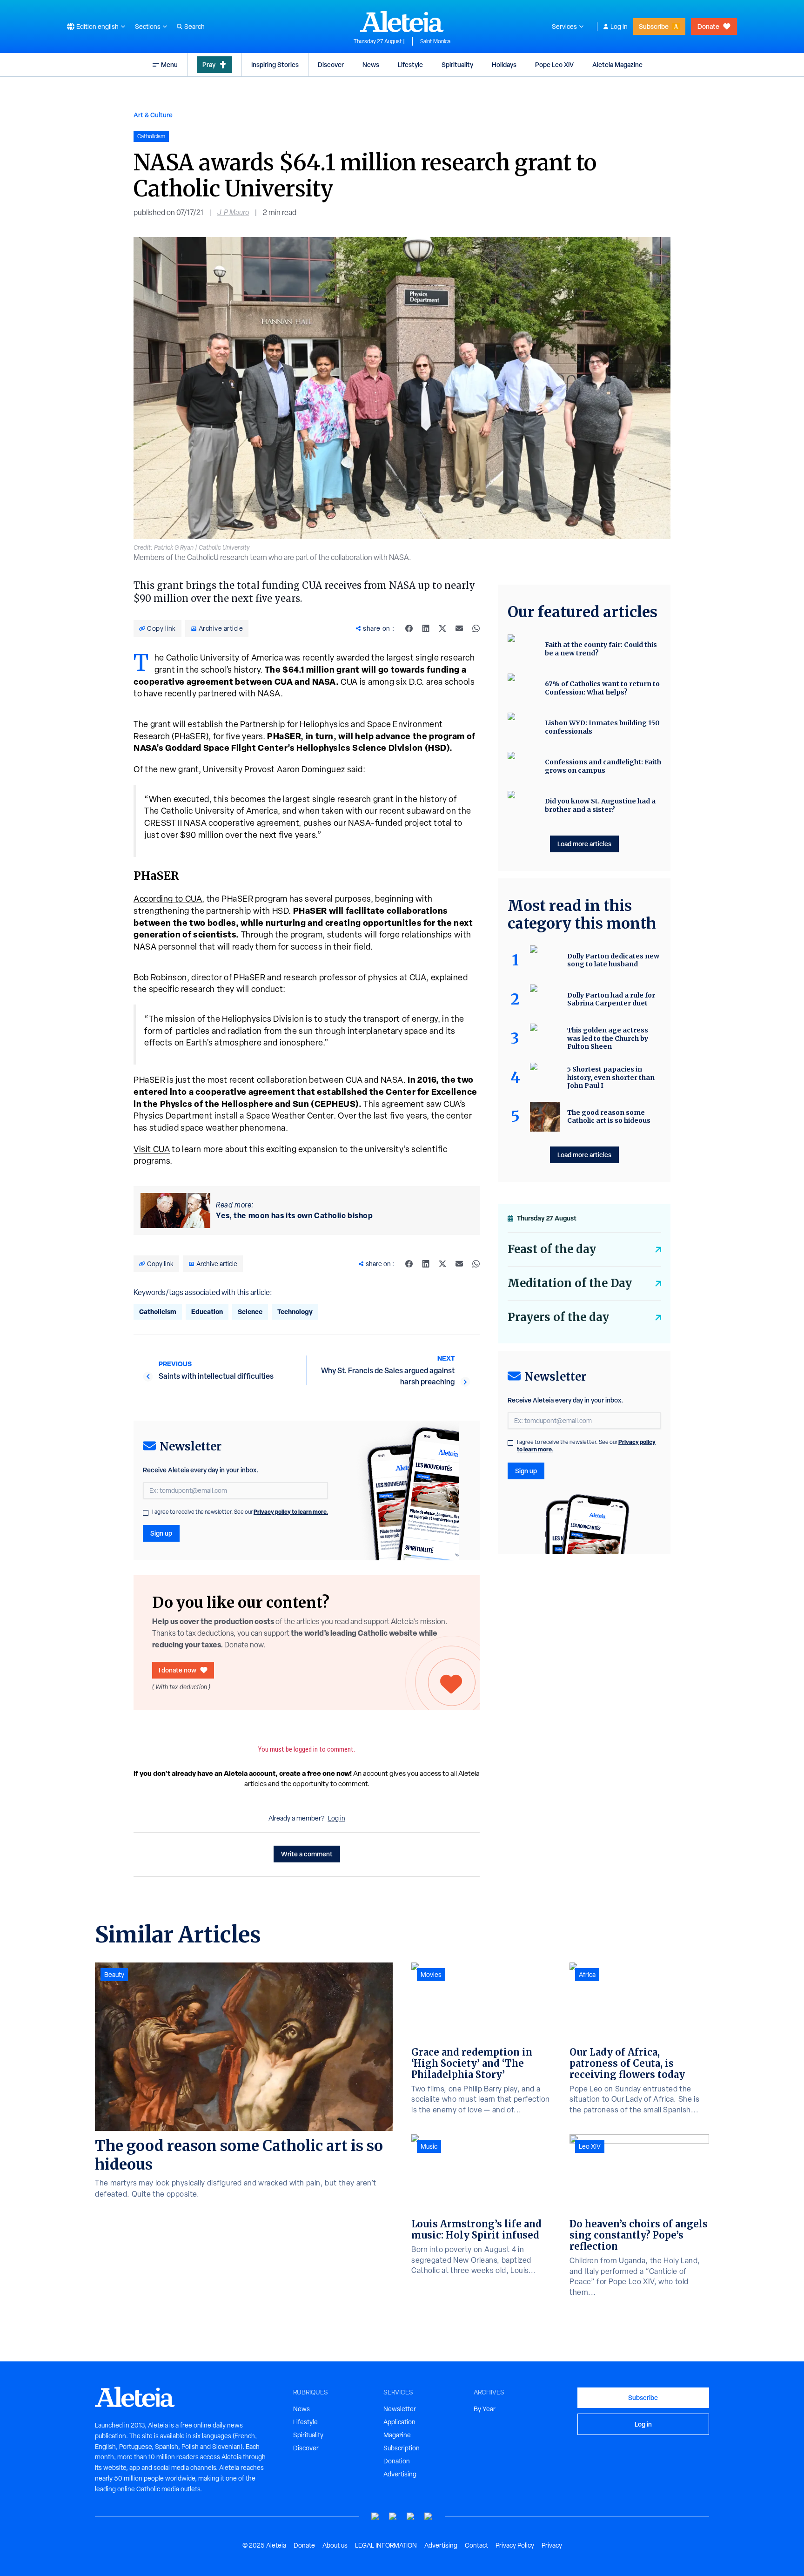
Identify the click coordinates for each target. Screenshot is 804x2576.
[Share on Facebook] (409, 628)
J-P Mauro (233, 212)
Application (399, 2422)
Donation (397, 2461)
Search (194, 27)
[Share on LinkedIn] (426, 628)
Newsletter (400, 2409)
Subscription (402, 2448)
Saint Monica (435, 41)
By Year (485, 2409)
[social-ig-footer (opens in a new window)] (429, 2517)
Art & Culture (153, 115)
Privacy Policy (515, 2545)
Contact (476, 2545)
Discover (331, 64)
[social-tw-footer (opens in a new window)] (411, 2517)
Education (207, 1312)
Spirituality (457, 64)
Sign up (161, 1533)
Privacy (552, 2545)
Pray (209, 64)
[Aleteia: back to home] (402, 21)
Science (250, 1312)
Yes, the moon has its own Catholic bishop (294, 1215)
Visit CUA (152, 1149)
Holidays (504, 64)
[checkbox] (146, 1513)
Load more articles (584, 844)
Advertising (400, 2474)
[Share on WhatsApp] (476, 628)
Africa (587, 1975)
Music (429, 2146)
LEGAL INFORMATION (386, 2545)
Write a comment (307, 1854)
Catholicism (158, 1312)
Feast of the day (552, 1249)
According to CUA (168, 899)
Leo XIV (590, 2146)
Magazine (397, 2435)
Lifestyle (410, 64)
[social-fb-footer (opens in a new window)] (393, 2517)
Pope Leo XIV (554, 64)
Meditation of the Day (570, 1283)
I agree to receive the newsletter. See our (240, 1512)
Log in (619, 27)
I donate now (178, 1670)
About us (335, 2545)
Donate (708, 26)
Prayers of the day (558, 1317)
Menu (169, 64)
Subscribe (654, 26)
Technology (295, 1312)
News (371, 64)
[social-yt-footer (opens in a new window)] (375, 2517)
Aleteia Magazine (617, 64)
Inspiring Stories (275, 64)
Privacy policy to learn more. (291, 1512)
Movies (431, 1975)
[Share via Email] (459, 628)
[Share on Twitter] (442, 628)
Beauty (114, 1975)
